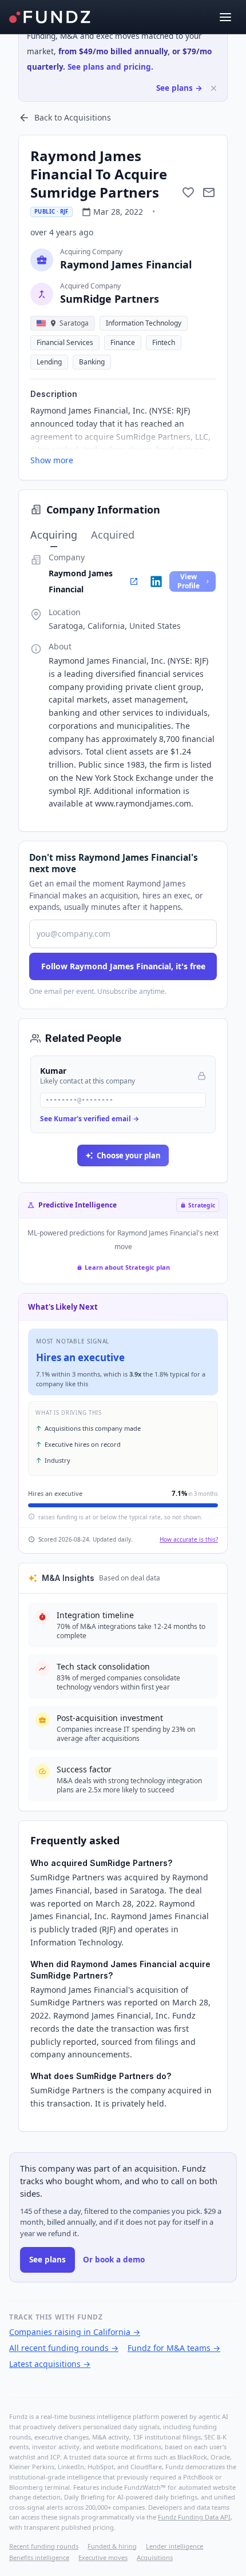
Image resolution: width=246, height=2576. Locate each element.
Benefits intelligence (39, 2557)
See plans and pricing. (110, 67)
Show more (52, 460)
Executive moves (103, 2557)
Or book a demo (114, 2260)
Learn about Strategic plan (127, 1267)
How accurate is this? (189, 1539)
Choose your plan (129, 1155)
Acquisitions (155, 2557)
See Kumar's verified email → (90, 1119)
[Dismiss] (214, 88)
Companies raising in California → (75, 2332)
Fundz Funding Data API (194, 2517)
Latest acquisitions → (50, 2364)
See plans (47, 2260)
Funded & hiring (112, 2546)
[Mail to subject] (209, 192)
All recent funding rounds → (64, 2348)
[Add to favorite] (188, 192)
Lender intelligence (174, 2546)
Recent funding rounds (44, 2546)
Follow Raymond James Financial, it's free (123, 966)
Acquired (113, 535)
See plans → (179, 88)
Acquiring (54, 535)
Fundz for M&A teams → (174, 2348)
